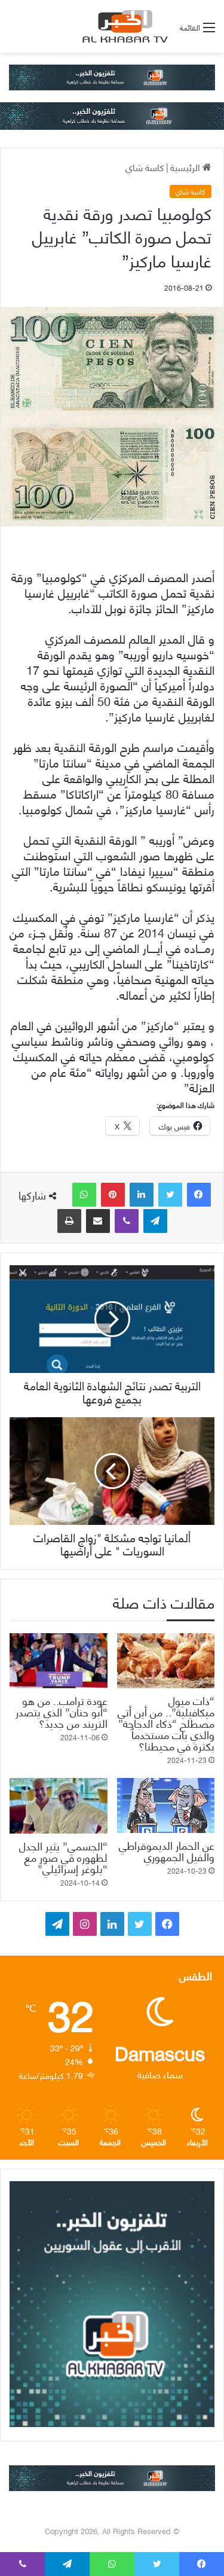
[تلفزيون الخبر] (123, 26)
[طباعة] (69, 1221)
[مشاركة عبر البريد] (98, 1221)
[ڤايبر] (127, 1221)
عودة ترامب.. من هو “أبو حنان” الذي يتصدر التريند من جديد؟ (62, 1711)
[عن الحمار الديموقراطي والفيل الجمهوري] (166, 1805)
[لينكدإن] (142, 1195)
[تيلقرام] (155, 1221)
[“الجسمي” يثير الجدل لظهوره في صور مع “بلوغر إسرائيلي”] (59, 1805)
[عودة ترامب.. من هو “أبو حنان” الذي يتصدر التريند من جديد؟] (59, 1661)
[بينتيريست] (113, 1195)
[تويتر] (170, 1195)
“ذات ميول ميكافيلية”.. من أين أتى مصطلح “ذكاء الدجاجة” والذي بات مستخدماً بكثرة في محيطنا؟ (166, 1723)
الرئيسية (186, 167)
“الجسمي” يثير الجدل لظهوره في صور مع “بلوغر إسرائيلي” (63, 1857)
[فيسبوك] (199, 1195)
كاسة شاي (145, 167)
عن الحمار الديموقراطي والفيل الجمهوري (167, 1850)
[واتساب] (84, 1195)
